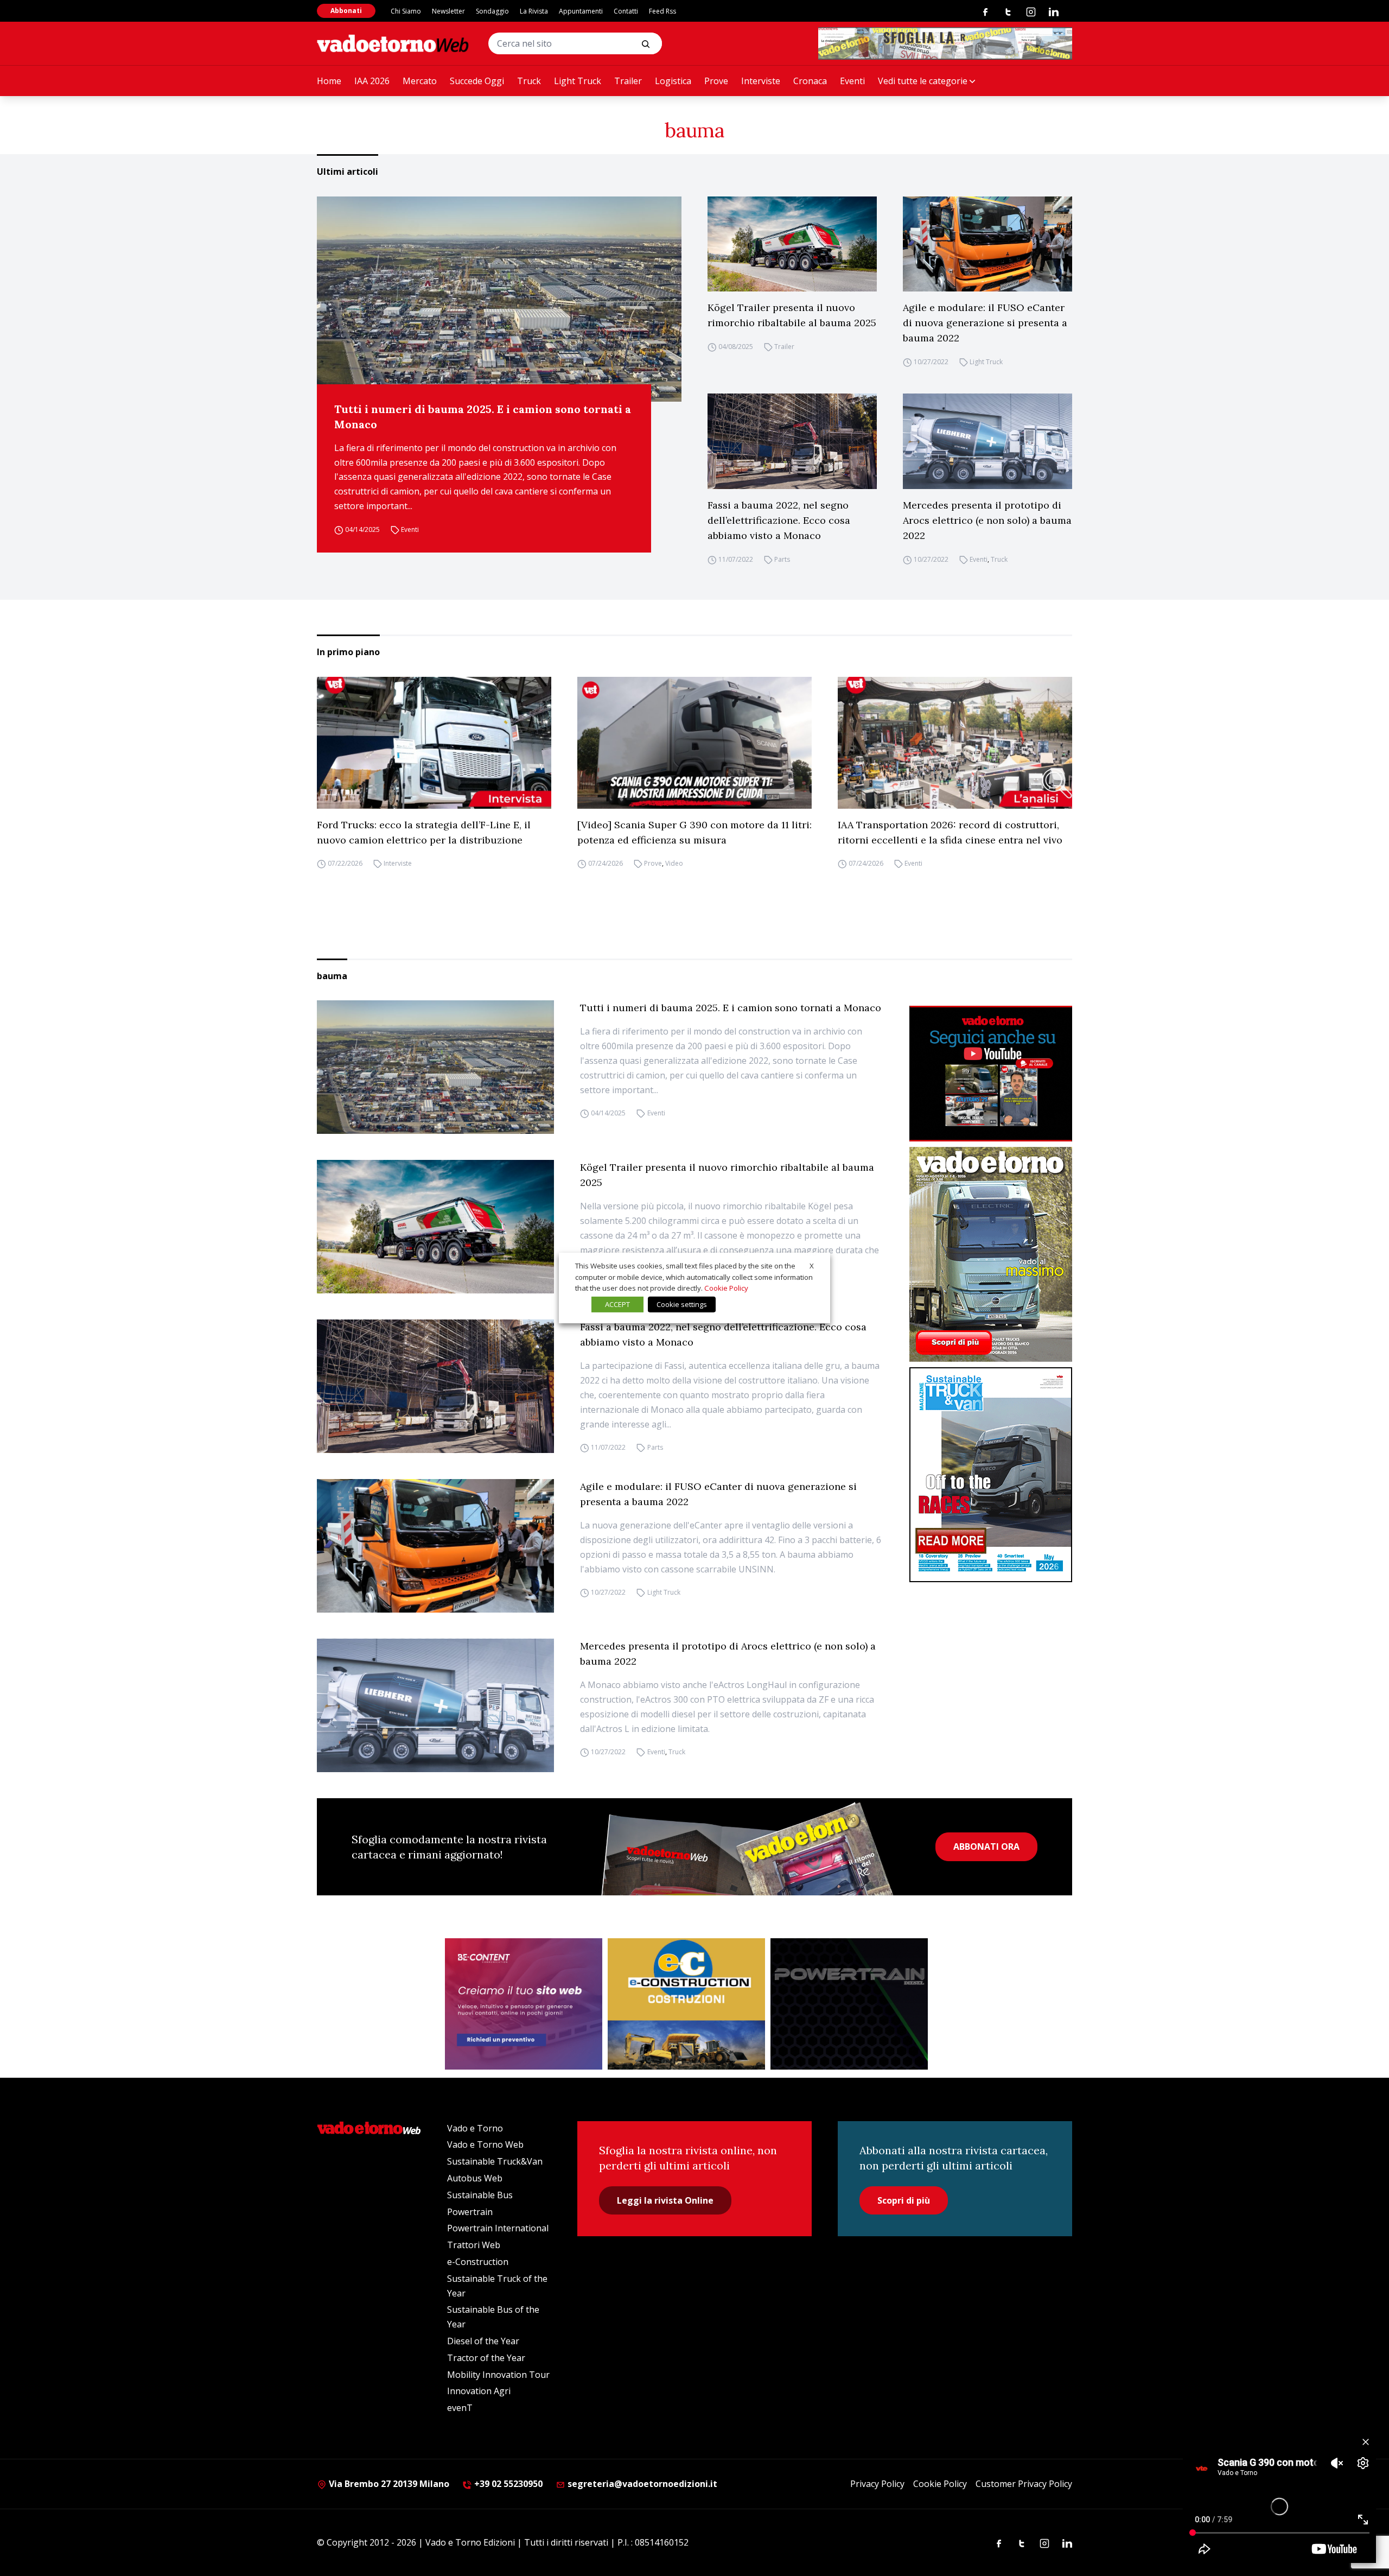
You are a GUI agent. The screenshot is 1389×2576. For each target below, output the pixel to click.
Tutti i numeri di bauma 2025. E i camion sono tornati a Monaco (483, 417)
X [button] (812, 1266)
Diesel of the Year (483, 2341)
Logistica (673, 81)
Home (329, 81)
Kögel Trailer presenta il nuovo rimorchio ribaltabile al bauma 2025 (792, 315)
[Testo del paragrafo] (945, 43)
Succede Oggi (477, 81)
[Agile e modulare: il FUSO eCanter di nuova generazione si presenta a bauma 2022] (987, 244)
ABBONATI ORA (986, 1847)
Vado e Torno (475, 2128)
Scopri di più (904, 2200)
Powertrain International (498, 2228)
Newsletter (448, 11)
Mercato (420, 81)
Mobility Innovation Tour (498, 2375)
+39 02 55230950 (507, 2484)
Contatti (626, 11)
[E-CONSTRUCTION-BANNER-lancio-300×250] (686, 2004)
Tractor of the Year (486, 2358)
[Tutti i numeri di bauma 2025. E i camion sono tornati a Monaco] (499, 299)
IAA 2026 (372, 81)
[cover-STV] (991, 1475)
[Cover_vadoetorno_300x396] (991, 1254)
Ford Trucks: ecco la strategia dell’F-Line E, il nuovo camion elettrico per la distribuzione (424, 832)
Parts (782, 559)
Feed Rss (662, 11)
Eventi (852, 81)
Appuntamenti (581, 11)
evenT (460, 2408)
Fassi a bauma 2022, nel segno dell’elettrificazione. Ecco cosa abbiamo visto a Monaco (779, 520)
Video (674, 864)
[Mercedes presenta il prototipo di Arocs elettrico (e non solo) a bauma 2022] (987, 441)
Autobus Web (475, 2178)
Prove (716, 81)
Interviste (761, 81)
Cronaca (810, 81)
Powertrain (470, 2212)
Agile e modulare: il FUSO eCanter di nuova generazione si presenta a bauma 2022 (985, 323)
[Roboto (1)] (991, 1074)
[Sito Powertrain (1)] (849, 2004)
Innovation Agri (479, 2391)
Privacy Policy (877, 2484)
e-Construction (478, 2262)
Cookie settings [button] (682, 1304)
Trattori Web (474, 2245)
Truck (529, 81)
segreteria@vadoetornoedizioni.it (641, 2484)
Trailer (628, 81)
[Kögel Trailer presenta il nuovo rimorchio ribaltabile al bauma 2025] (792, 244)
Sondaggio (492, 11)
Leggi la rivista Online (665, 2200)
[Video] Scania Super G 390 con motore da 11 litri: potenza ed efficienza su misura (694, 832)
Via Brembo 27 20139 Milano (388, 2484)
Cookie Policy (940, 2484)
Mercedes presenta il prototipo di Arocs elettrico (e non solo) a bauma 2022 (987, 520)
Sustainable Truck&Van (495, 2161)
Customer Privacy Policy (1024, 2484)
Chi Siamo (406, 11)
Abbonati (346, 11)
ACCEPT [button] (617, 1304)
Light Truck (578, 81)
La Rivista (534, 11)
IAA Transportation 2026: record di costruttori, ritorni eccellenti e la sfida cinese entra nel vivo (950, 832)
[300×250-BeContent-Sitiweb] (524, 2004)
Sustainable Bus (480, 2195)
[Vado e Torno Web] (393, 43)
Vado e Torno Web (485, 2144)
